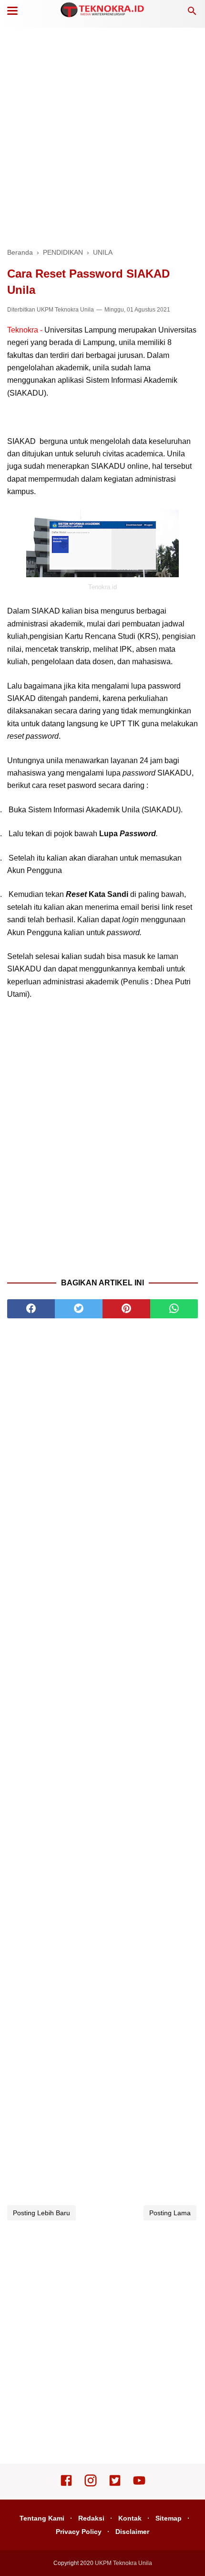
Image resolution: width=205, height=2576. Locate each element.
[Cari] (192, 14)
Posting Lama (170, 2213)
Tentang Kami (42, 2518)
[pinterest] (126, 1309)
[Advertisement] (102, 136)
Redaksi (91, 2518)
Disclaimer (132, 2532)
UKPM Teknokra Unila (65, 310)
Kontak (130, 2518)
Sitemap (169, 2518)
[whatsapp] (174, 1309)
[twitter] (79, 1309)
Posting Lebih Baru (41, 2213)
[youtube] (139, 2485)
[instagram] (91, 2485)
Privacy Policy (79, 2532)
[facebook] (31, 1309)
